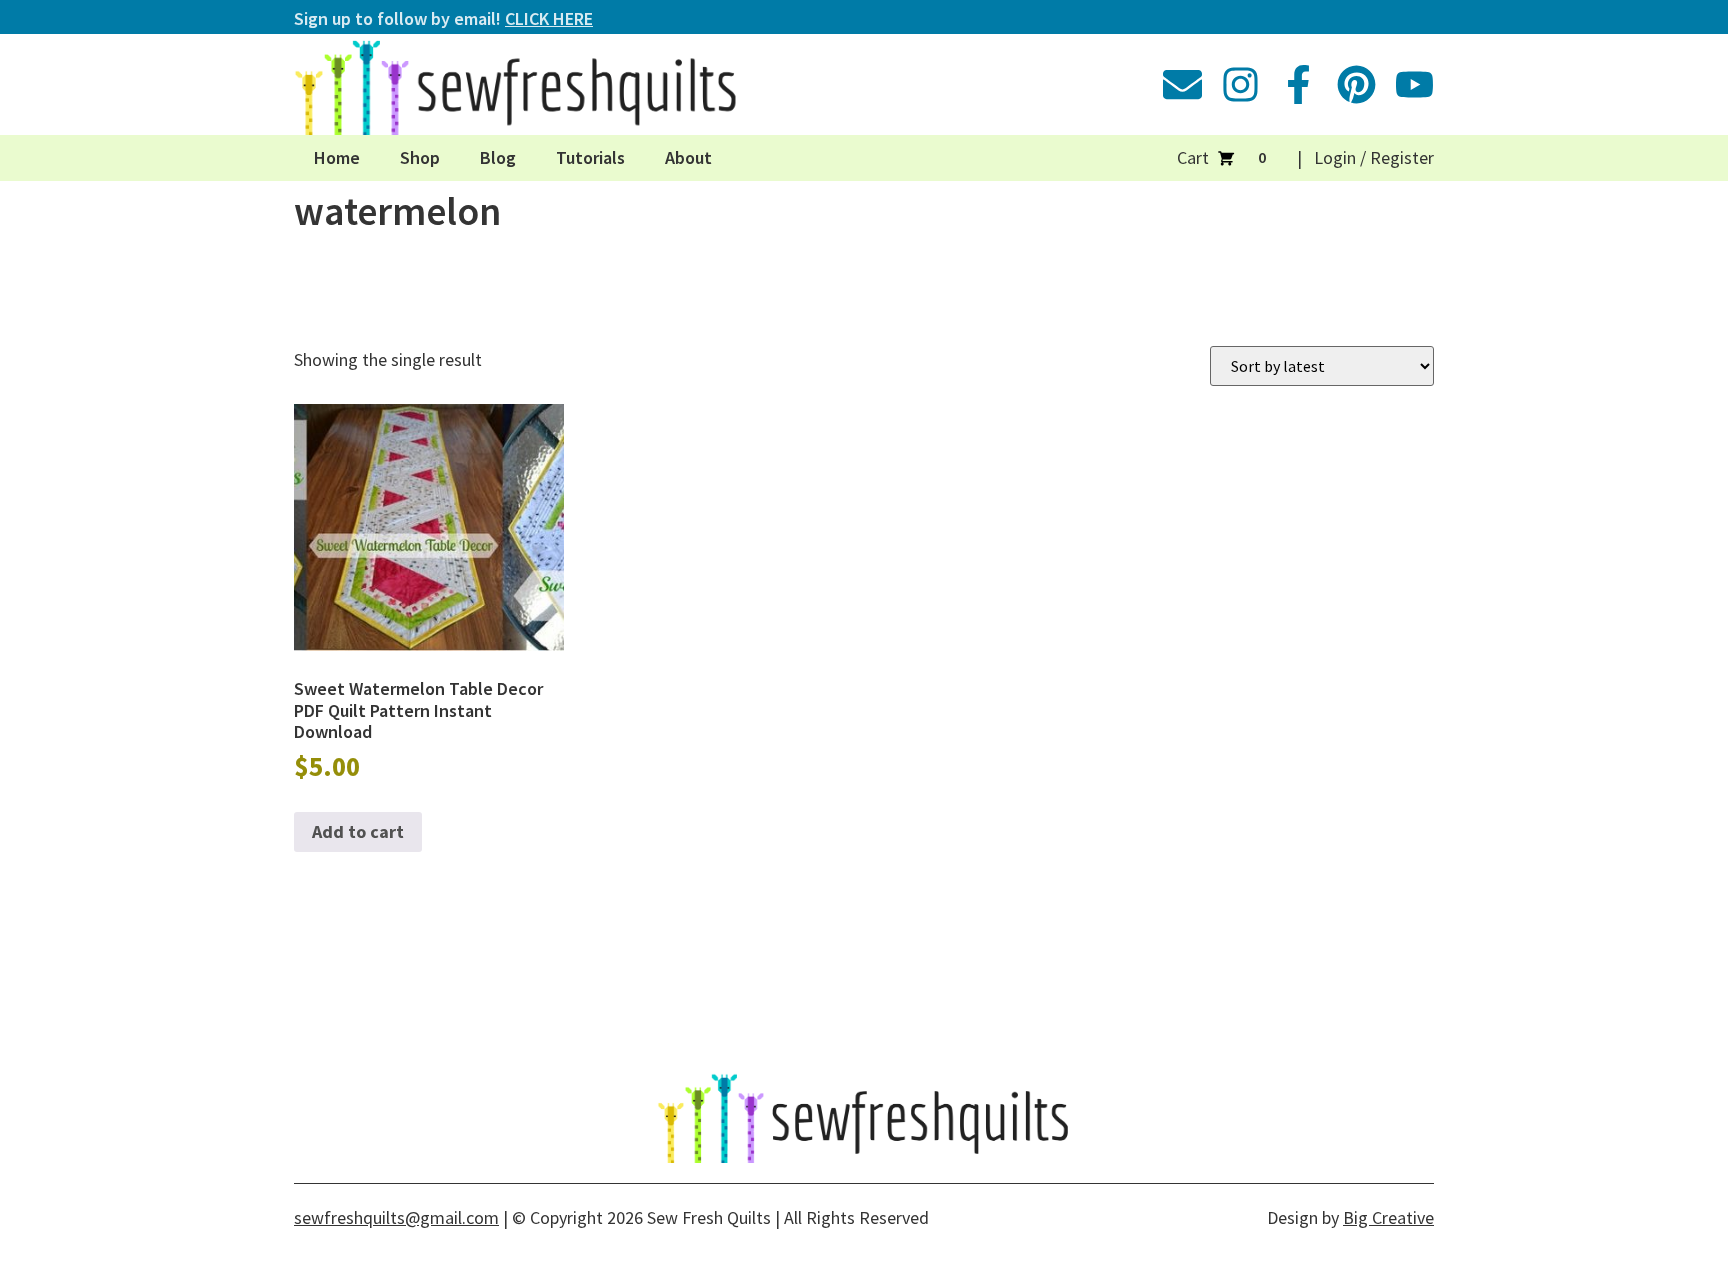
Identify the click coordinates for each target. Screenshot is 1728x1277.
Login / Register (1374, 157)
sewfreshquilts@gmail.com (396, 1217)
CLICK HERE (549, 18)
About (688, 157)
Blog (498, 157)
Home (337, 157)
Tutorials (590, 157)
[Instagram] (1240, 84)
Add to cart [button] (358, 831)
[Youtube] (1414, 84)
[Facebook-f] (1298, 84)
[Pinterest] (1356, 84)
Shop (420, 157)
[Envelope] (1182, 84)
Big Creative (1388, 1217)
